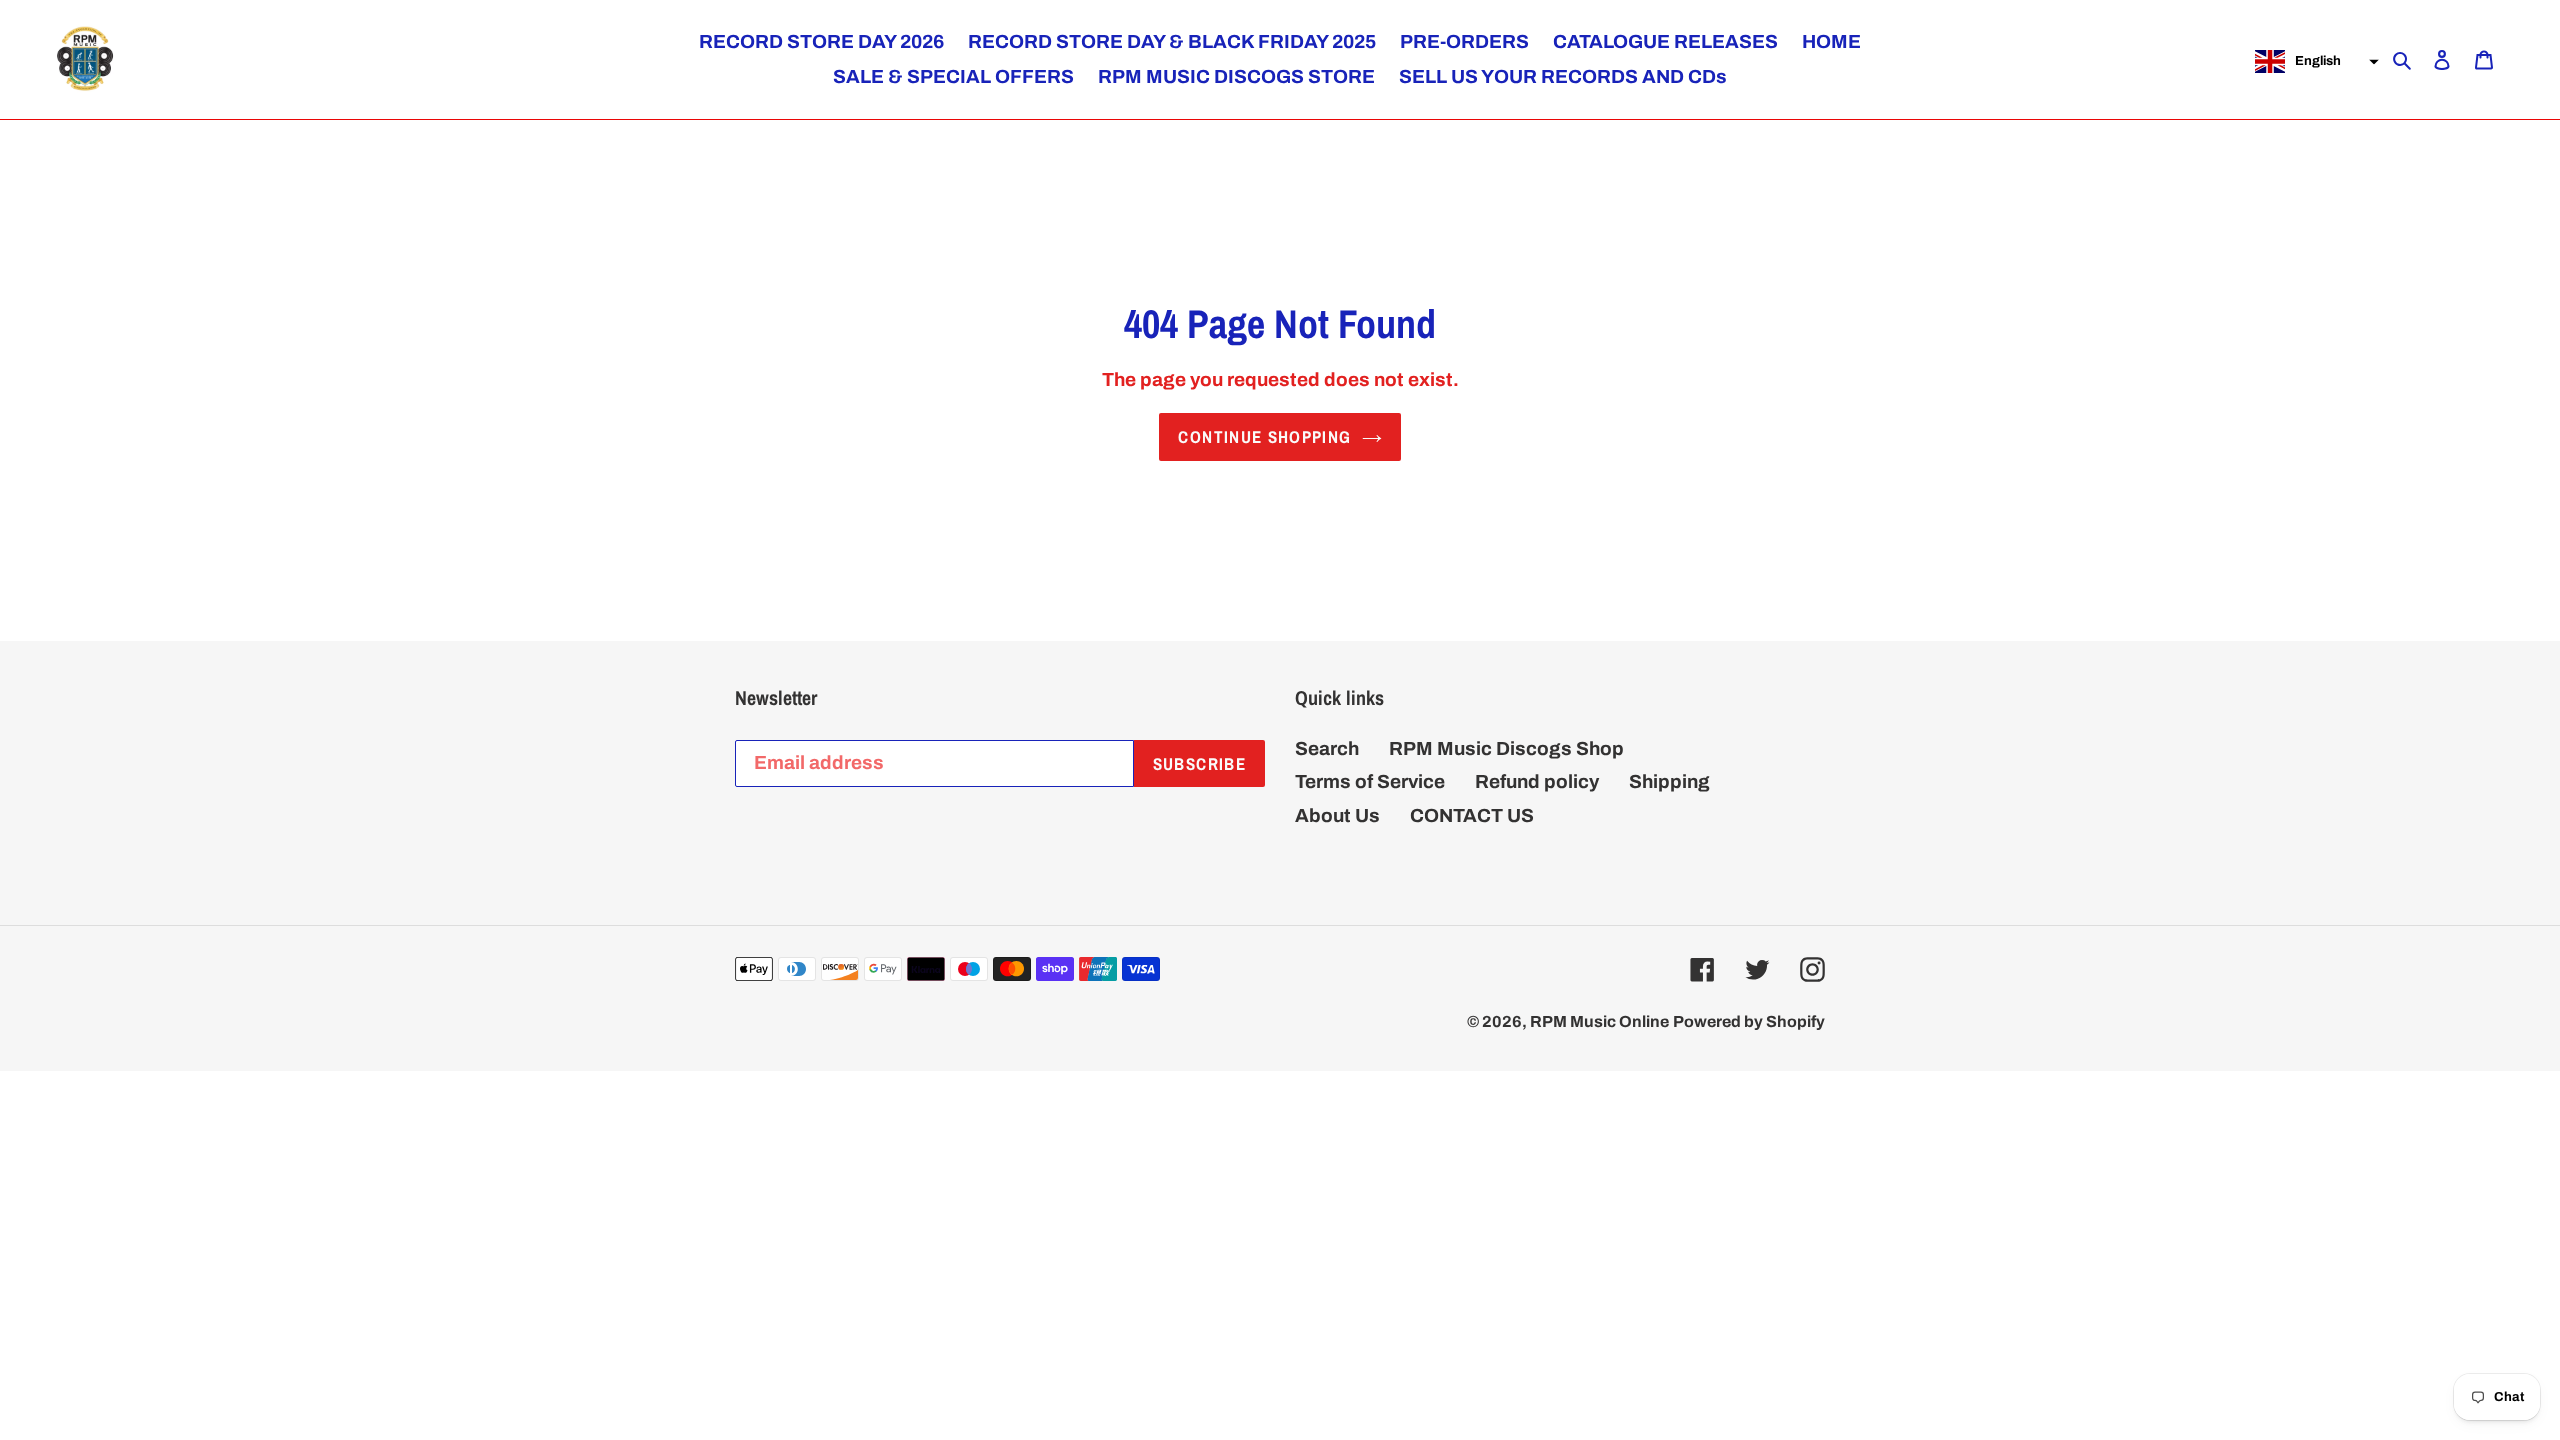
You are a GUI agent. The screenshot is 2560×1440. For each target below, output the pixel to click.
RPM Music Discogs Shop (1506, 748)
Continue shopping (1264, 436)
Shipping (1669, 781)
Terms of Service (1370, 781)
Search (1327, 748)
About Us (1337, 815)
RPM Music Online (1599, 1021)
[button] (2314, 62)
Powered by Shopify (1749, 1021)
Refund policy (1537, 781)
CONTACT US (1472, 815)
